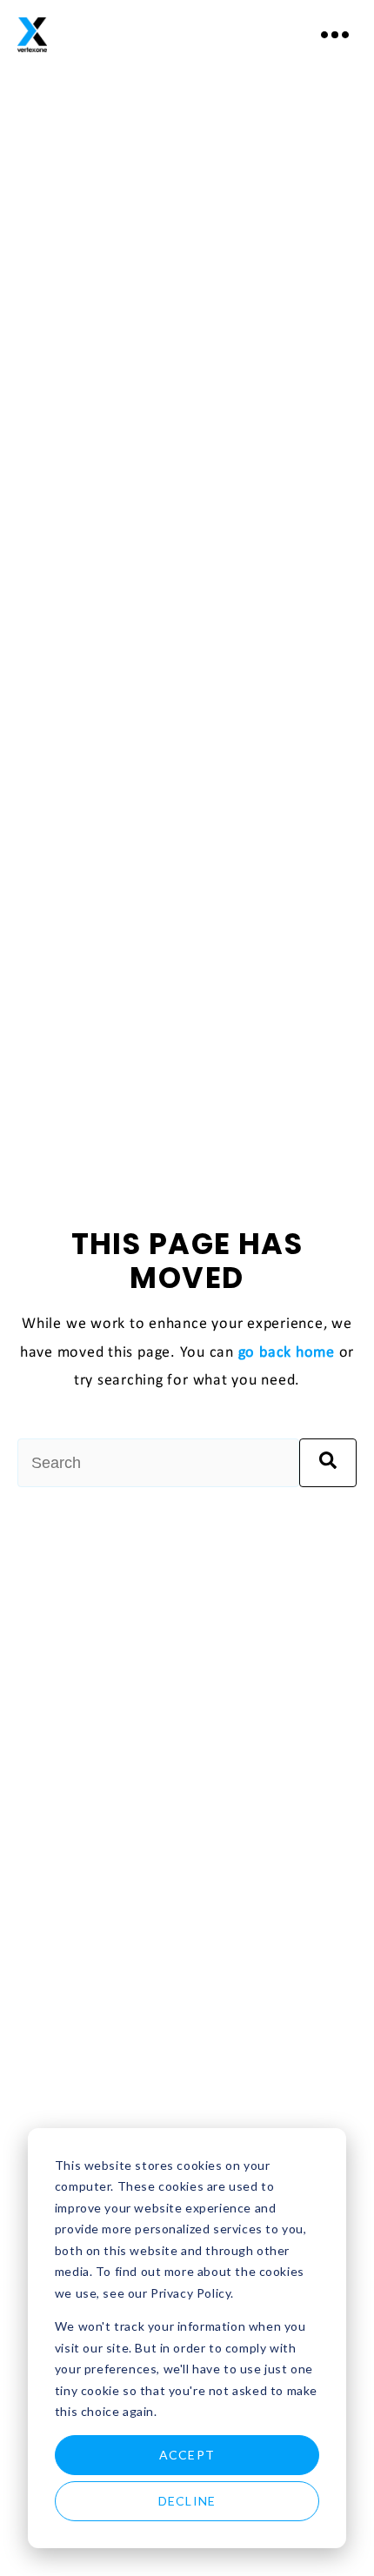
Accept (187, 2455)
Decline (187, 2501)
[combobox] (158, 1463)
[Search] (328, 1463)
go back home (287, 1353)
